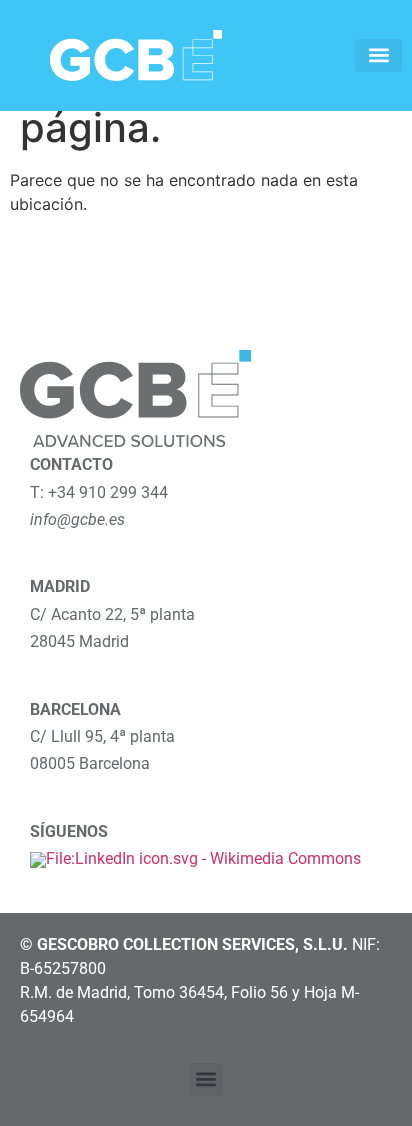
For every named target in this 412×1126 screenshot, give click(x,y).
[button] (378, 55)
